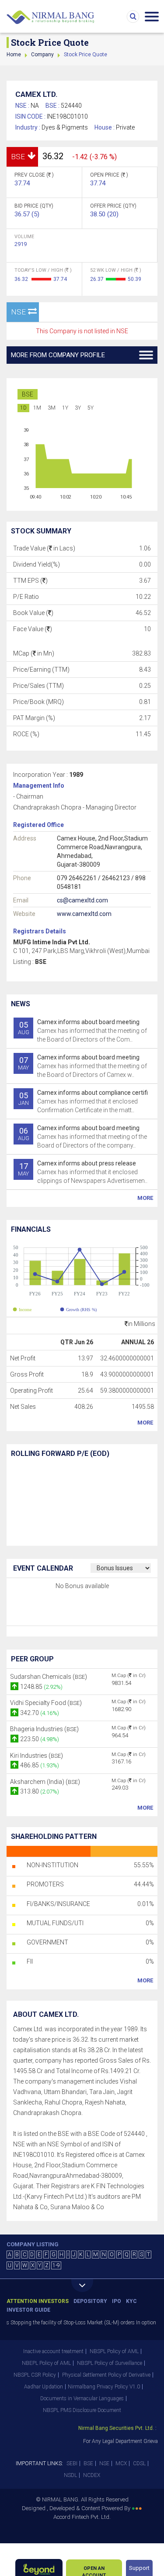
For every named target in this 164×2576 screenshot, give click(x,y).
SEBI (72, 2463)
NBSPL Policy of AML (114, 2351)
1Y (65, 408)
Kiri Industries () (37, 1756)
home (14, 55)
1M (37, 408)
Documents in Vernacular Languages (82, 2398)
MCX (121, 2463)
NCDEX (92, 2475)
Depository (90, 2301)
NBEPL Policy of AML (46, 2363)
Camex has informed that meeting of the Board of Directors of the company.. (83, 1137)
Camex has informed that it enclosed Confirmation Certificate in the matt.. (83, 1101)
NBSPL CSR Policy (35, 2375)
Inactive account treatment (53, 2351)
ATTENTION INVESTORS (38, 2301)
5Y (91, 408)
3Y (78, 408)
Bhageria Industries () (44, 1729)
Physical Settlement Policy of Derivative (106, 2375)
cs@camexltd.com (82, 900)
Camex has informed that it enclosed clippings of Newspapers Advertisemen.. (83, 1172)
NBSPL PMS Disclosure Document (82, 2410)
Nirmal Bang (50, 17)
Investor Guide (28, 2310)
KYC (131, 2301)
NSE (104, 2463)
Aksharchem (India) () (45, 1782)
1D (23, 408)
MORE (145, 1198)
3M (52, 408)
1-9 (56, 2265)
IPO (117, 2301)
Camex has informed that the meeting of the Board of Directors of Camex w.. (82, 1066)
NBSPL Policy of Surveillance (110, 2363)
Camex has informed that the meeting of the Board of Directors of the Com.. (83, 1031)
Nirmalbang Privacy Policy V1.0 (104, 2387)
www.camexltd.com (84, 914)
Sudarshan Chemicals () (49, 1677)
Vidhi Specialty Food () (46, 1703)
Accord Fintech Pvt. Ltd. (82, 2517)
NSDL (70, 2475)
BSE (28, 394)
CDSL (139, 2463)
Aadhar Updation (44, 2387)
